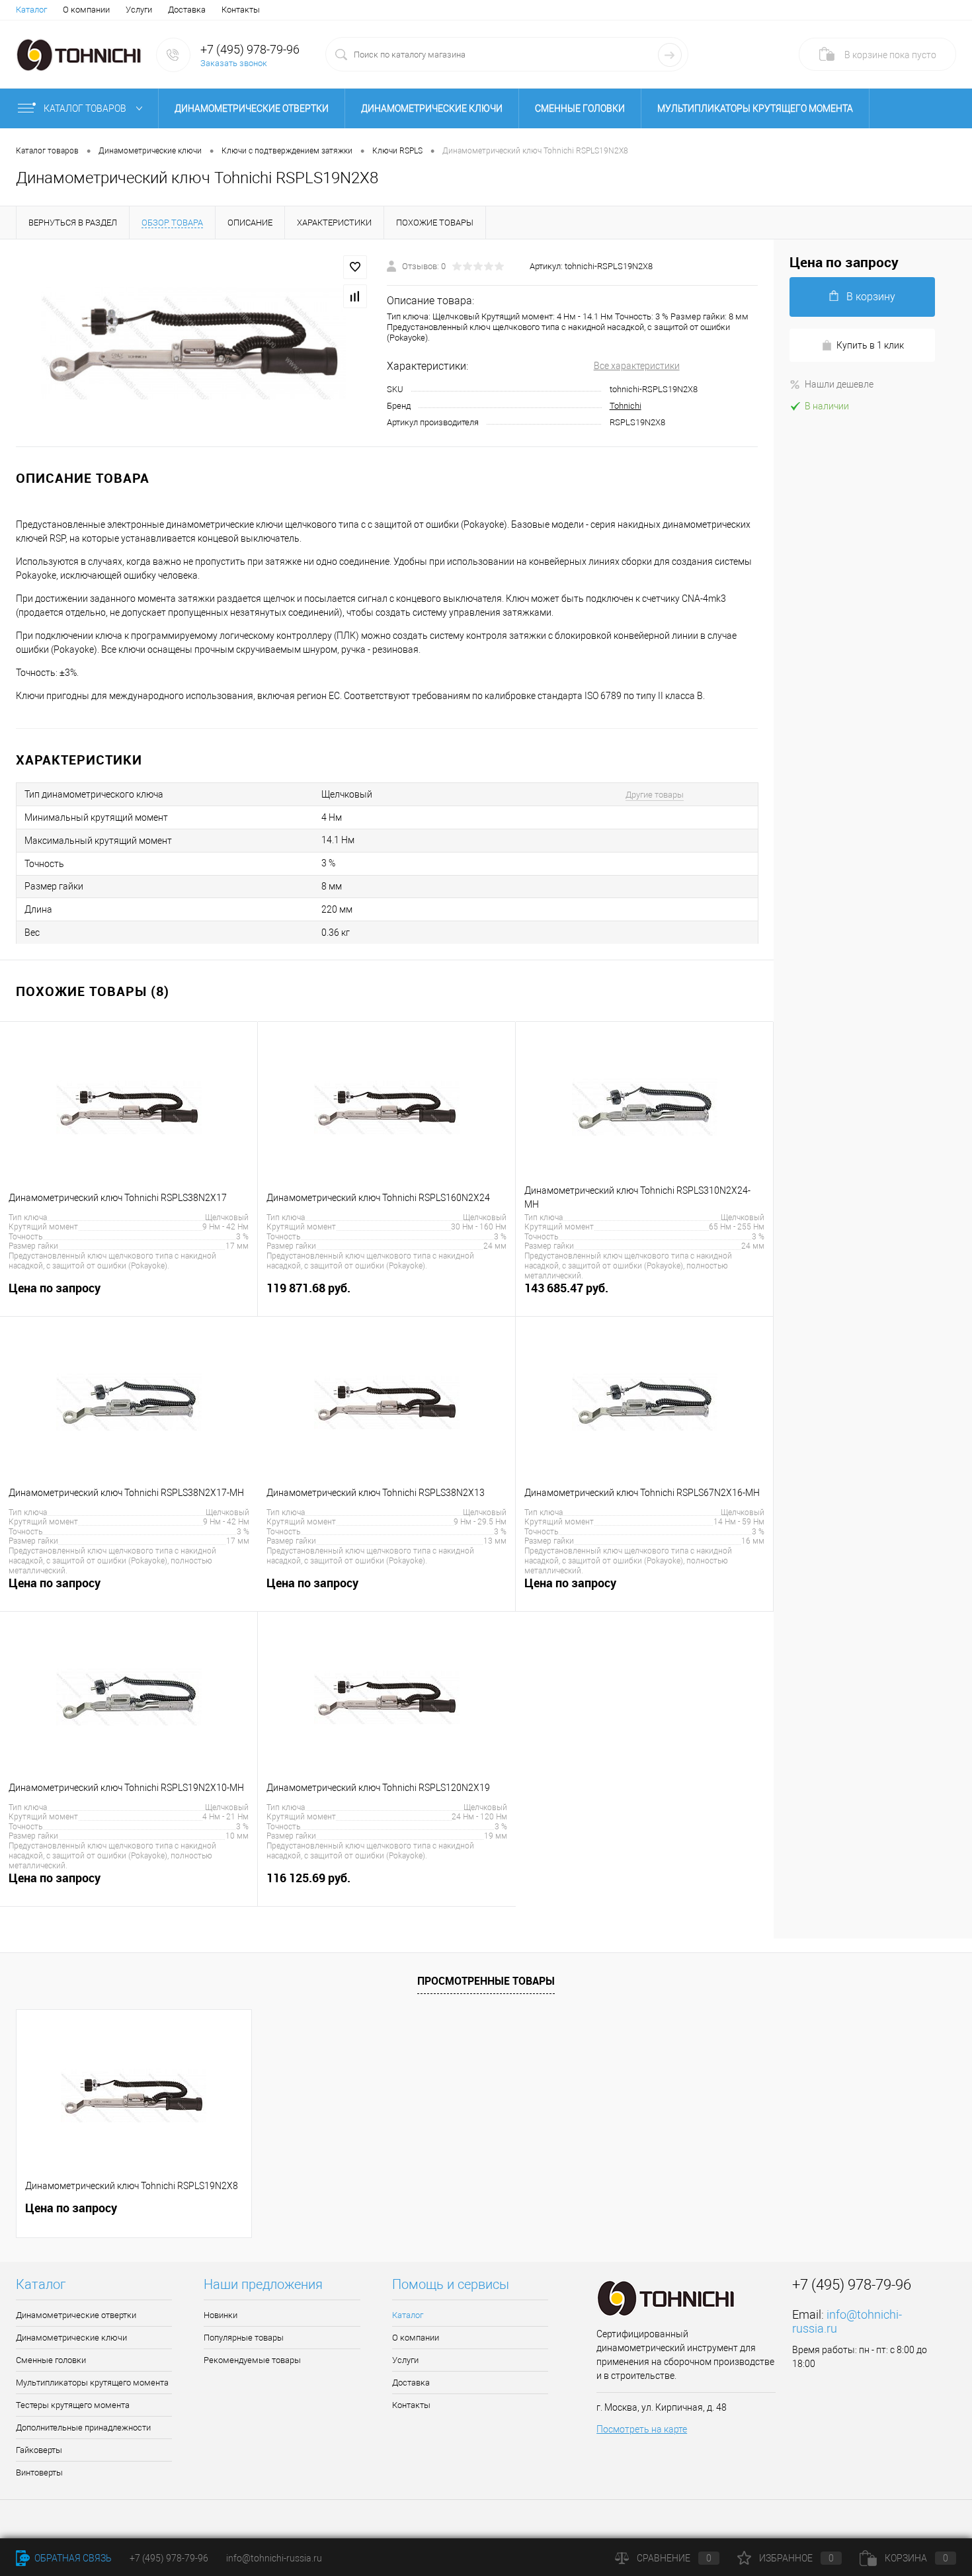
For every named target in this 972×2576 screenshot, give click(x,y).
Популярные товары (244, 2338)
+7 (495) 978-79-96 (250, 49)
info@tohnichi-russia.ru (274, 2558)
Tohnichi (626, 406)
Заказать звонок (234, 63)
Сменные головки (580, 108)
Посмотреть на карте (642, 2429)
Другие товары (655, 795)
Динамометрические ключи (432, 108)
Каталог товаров (86, 108)
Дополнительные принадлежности (83, 2428)
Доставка (187, 10)
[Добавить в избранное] (355, 267)
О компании (86, 10)
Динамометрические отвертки (252, 108)
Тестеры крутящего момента (73, 2405)
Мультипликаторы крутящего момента (755, 108)
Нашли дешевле (839, 384)
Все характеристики (637, 366)
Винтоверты (39, 2472)
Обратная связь (72, 2558)
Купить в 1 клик (870, 345)
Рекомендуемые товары (252, 2360)
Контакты (241, 10)
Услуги (139, 10)
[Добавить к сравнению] (355, 296)
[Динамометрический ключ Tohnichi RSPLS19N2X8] (193, 344)
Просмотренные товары (486, 1981)
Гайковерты (39, 2450)
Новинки (221, 2315)
